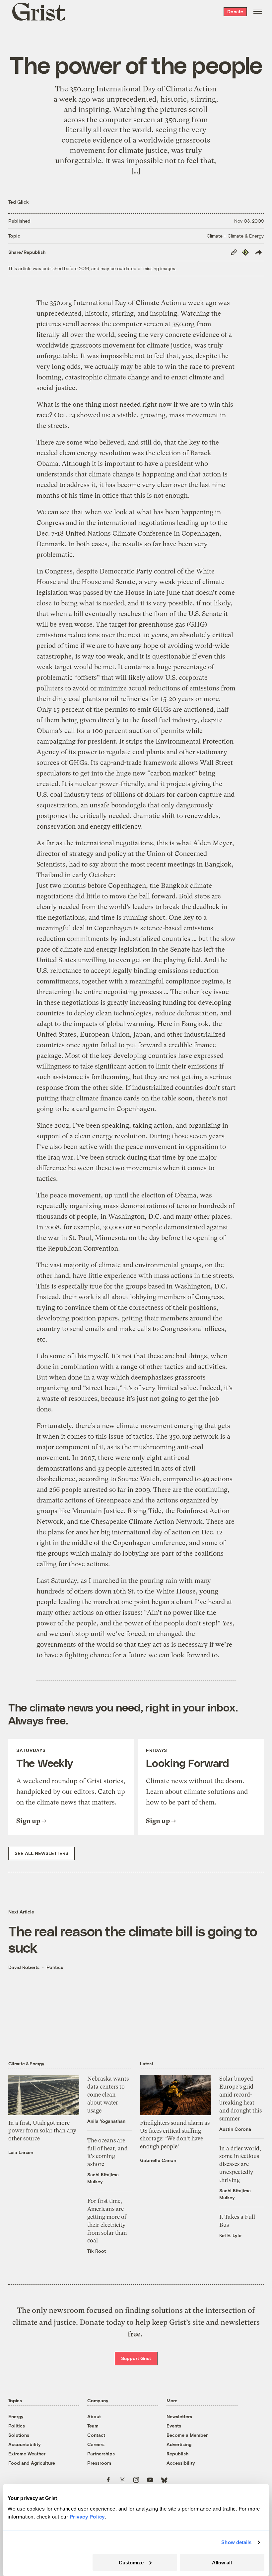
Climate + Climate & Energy (235, 236)
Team (93, 2426)
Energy (16, 2416)
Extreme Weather (27, 2454)
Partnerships (101, 2454)
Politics (55, 1967)
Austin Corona (235, 2129)
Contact (96, 2435)
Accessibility (181, 2463)
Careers (96, 2444)
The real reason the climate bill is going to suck (133, 1939)
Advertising (179, 2444)
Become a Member (187, 2435)
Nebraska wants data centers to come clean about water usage (108, 2094)
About (94, 2416)
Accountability (25, 2444)
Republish (177, 2454)
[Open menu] (258, 12)
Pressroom (99, 2463)
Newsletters (179, 2416)
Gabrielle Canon (158, 2160)
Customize (131, 2562)
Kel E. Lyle (230, 2235)
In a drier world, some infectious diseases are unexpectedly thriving (240, 2164)
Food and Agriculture (32, 2463)
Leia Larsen (21, 2152)
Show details (236, 2542)
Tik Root (97, 2251)
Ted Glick (19, 202)
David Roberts (24, 1967)
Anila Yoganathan (106, 2121)
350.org (184, 324)
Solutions (19, 2435)
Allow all (222, 2562)
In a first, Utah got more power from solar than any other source (42, 2131)
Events (174, 2426)
